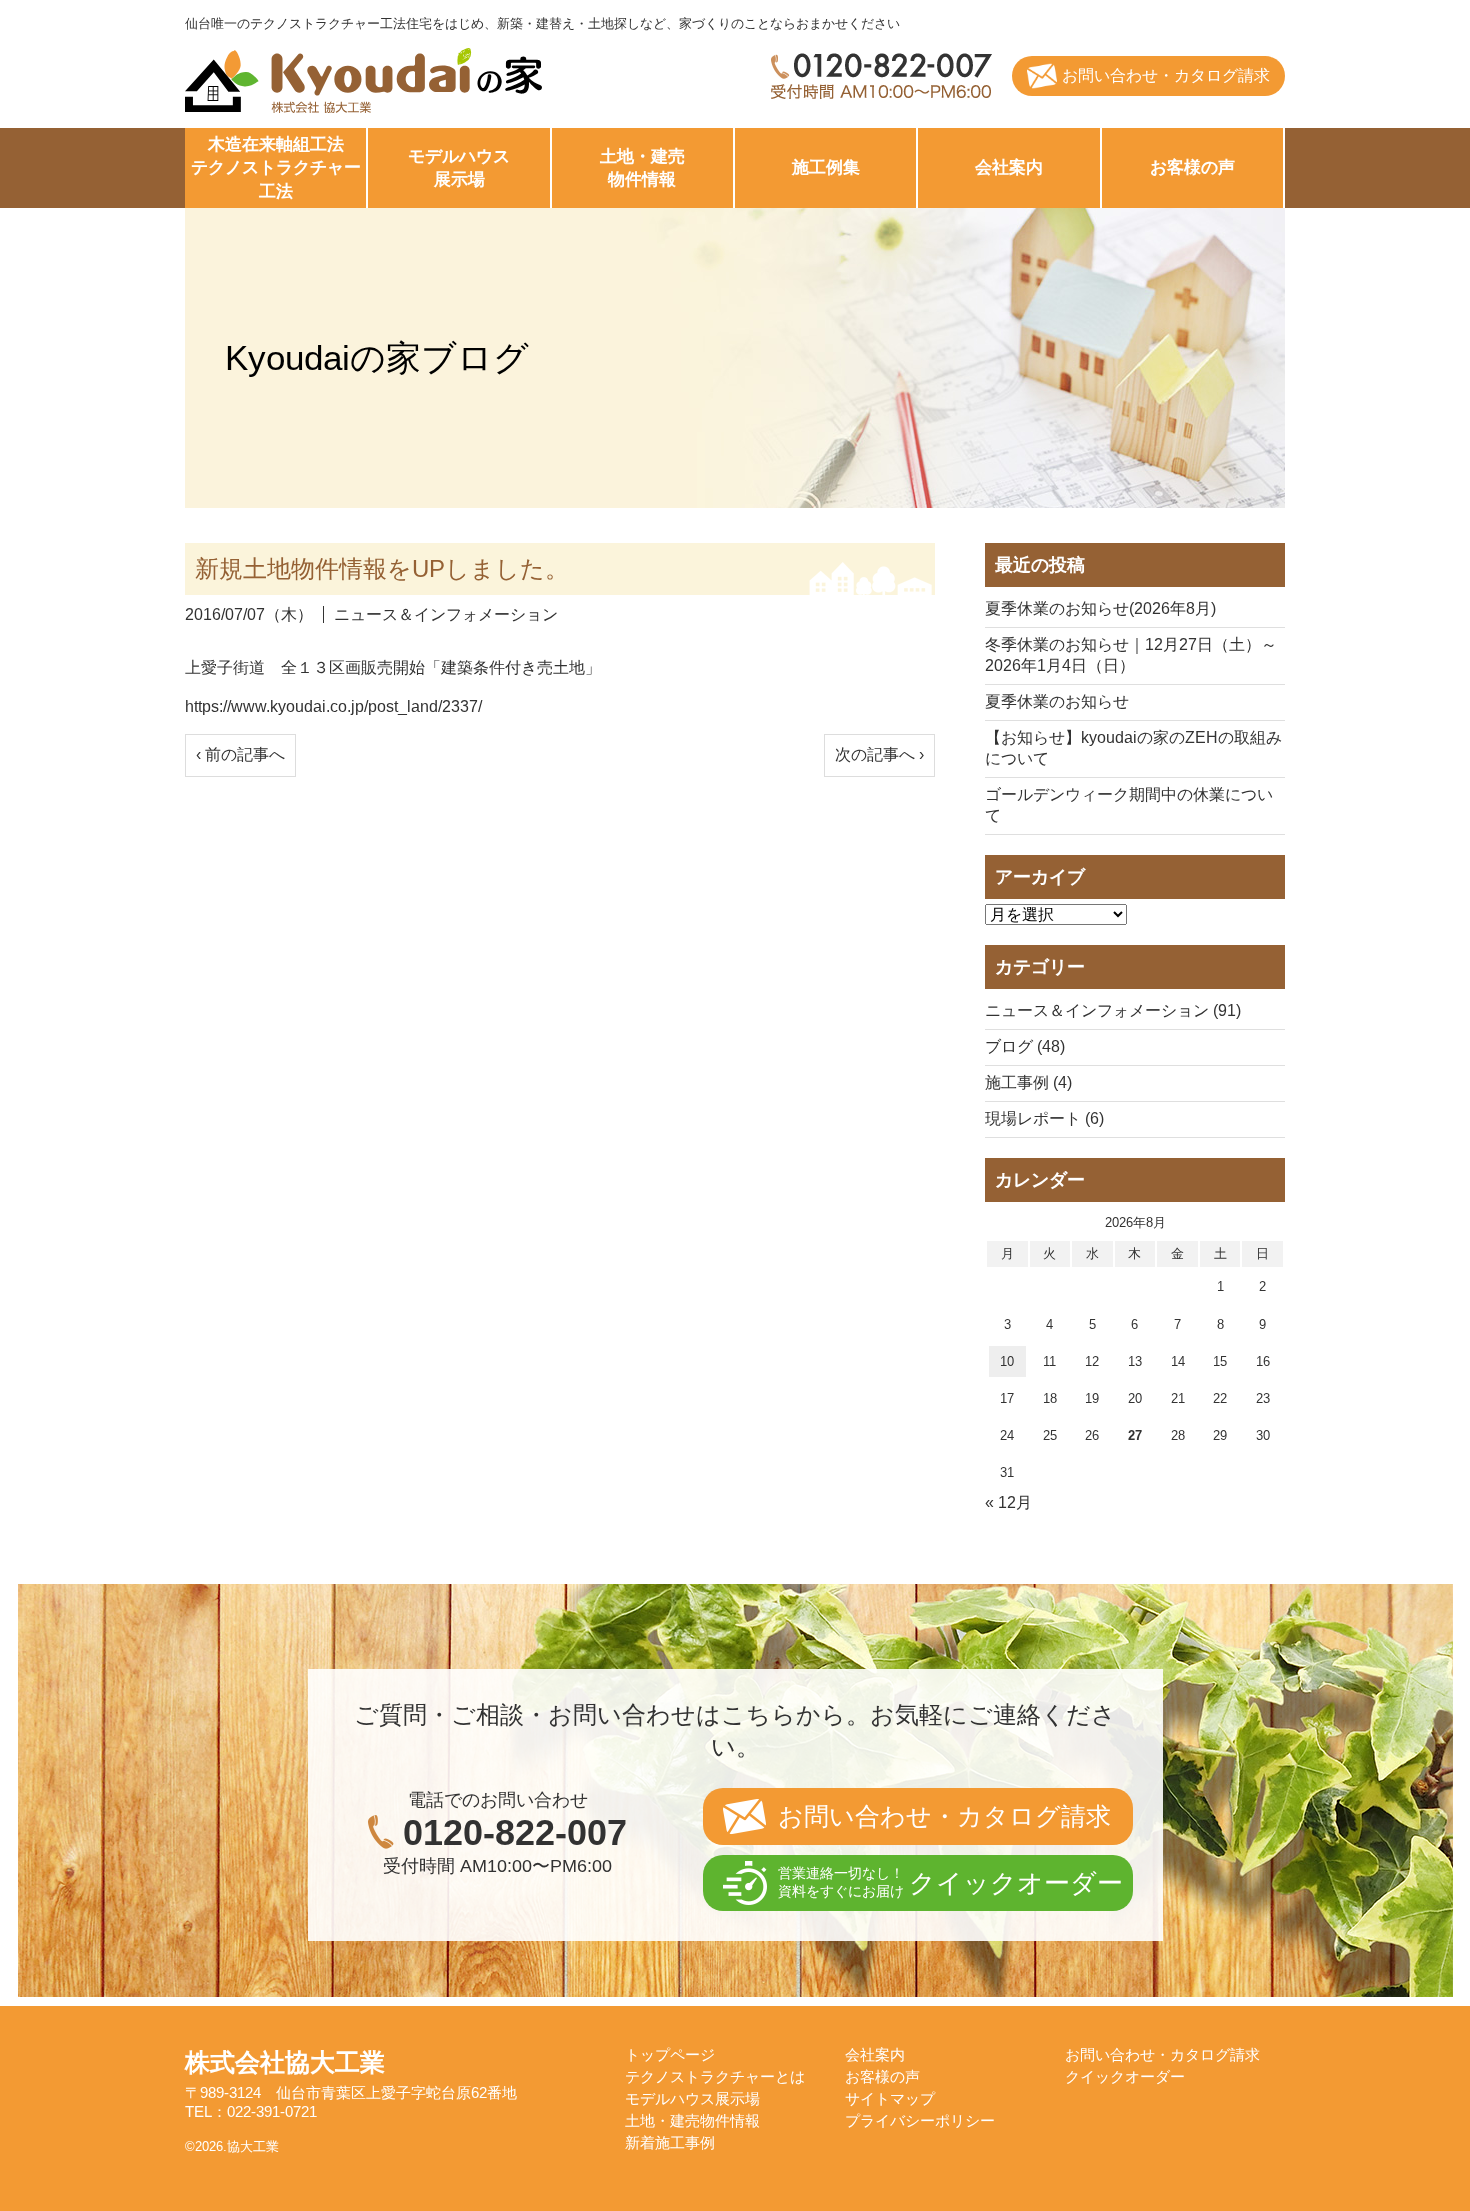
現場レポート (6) (1044, 1118)
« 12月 (1008, 1502)
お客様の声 (1192, 167)
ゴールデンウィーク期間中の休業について (1129, 805)
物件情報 (642, 168)
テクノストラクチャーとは (715, 2076)
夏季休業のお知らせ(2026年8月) (1100, 608)
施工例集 (826, 167)
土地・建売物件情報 (692, 2120)
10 (1007, 1361)
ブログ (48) (1025, 1046)
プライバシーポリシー (920, 2120)
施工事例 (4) (1028, 1082)
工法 (276, 168)
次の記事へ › (879, 754)
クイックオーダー (1125, 2076)
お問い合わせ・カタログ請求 (1166, 75)
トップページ (670, 2054)
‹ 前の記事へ (240, 754)
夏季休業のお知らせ (1057, 701)
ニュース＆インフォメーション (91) (1113, 1010)
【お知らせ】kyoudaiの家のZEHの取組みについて (1133, 748)
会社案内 (1009, 167)
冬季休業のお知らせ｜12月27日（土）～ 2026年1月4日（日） (1131, 655)
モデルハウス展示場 (692, 2098)
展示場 (459, 168)
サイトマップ (890, 2098)
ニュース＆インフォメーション (446, 614)
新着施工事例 (670, 2142)
